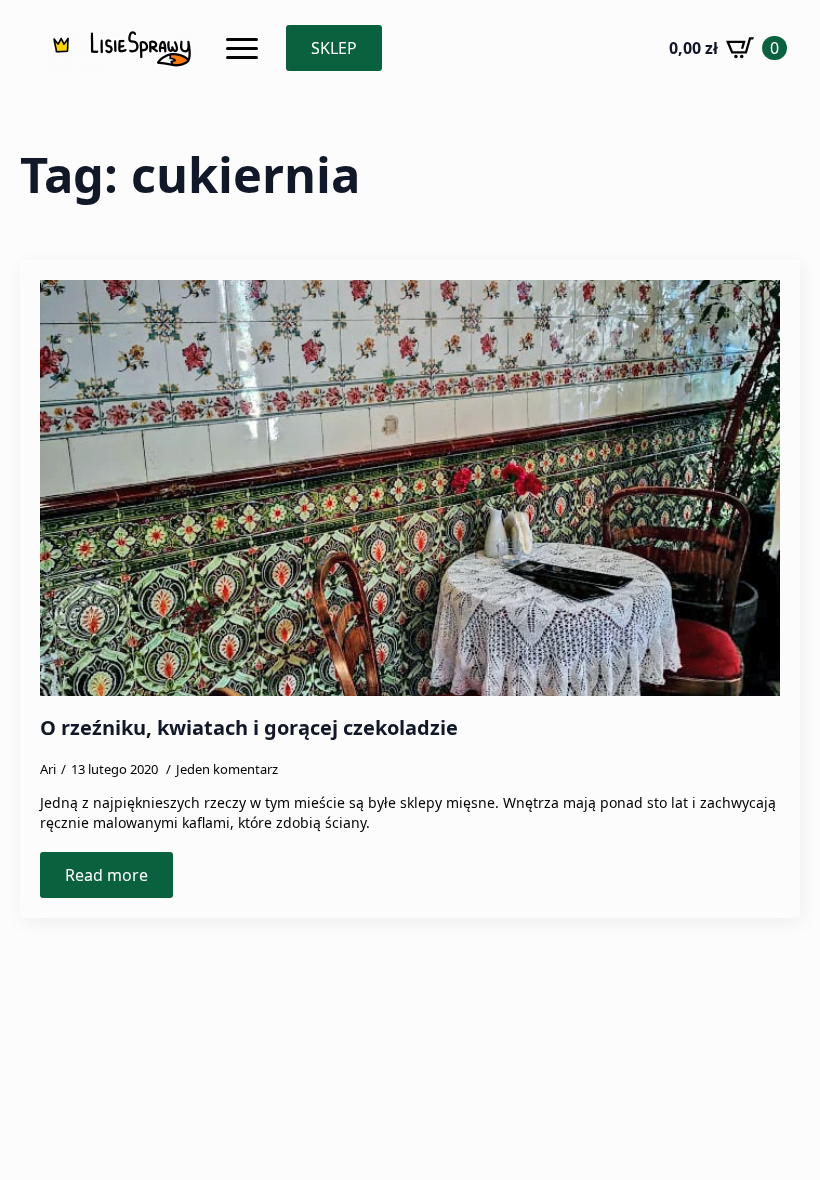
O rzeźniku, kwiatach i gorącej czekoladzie (249, 728)
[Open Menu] (242, 48)
